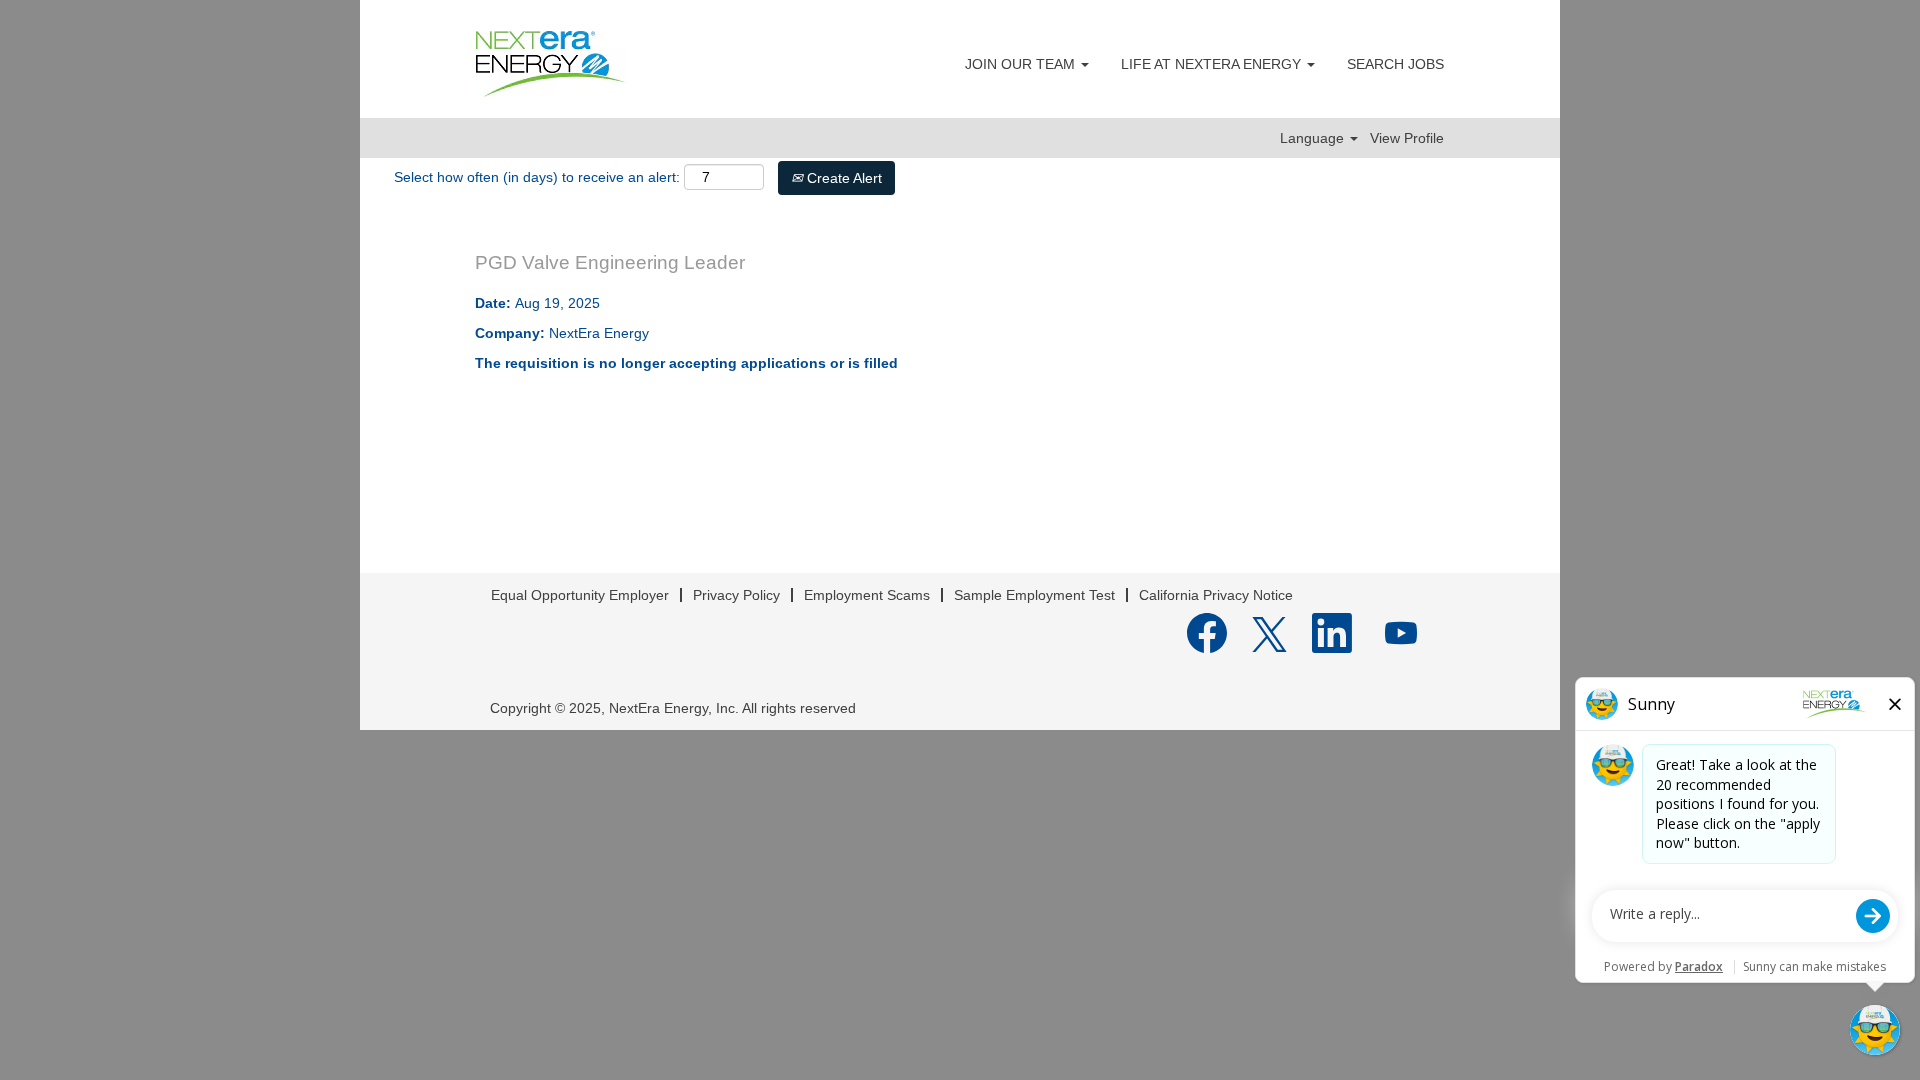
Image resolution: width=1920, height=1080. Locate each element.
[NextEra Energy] (551, 64)
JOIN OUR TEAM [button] (1022, 64)
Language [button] (1314, 138)
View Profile (1407, 138)
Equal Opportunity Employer (580, 595)
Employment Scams (867, 595)
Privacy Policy (736, 595)
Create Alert (842, 178)
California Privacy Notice (1216, 595)
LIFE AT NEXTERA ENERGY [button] (1213, 64)
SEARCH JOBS (1395, 64)
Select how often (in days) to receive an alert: (537, 177)
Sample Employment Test (1034, 595)
